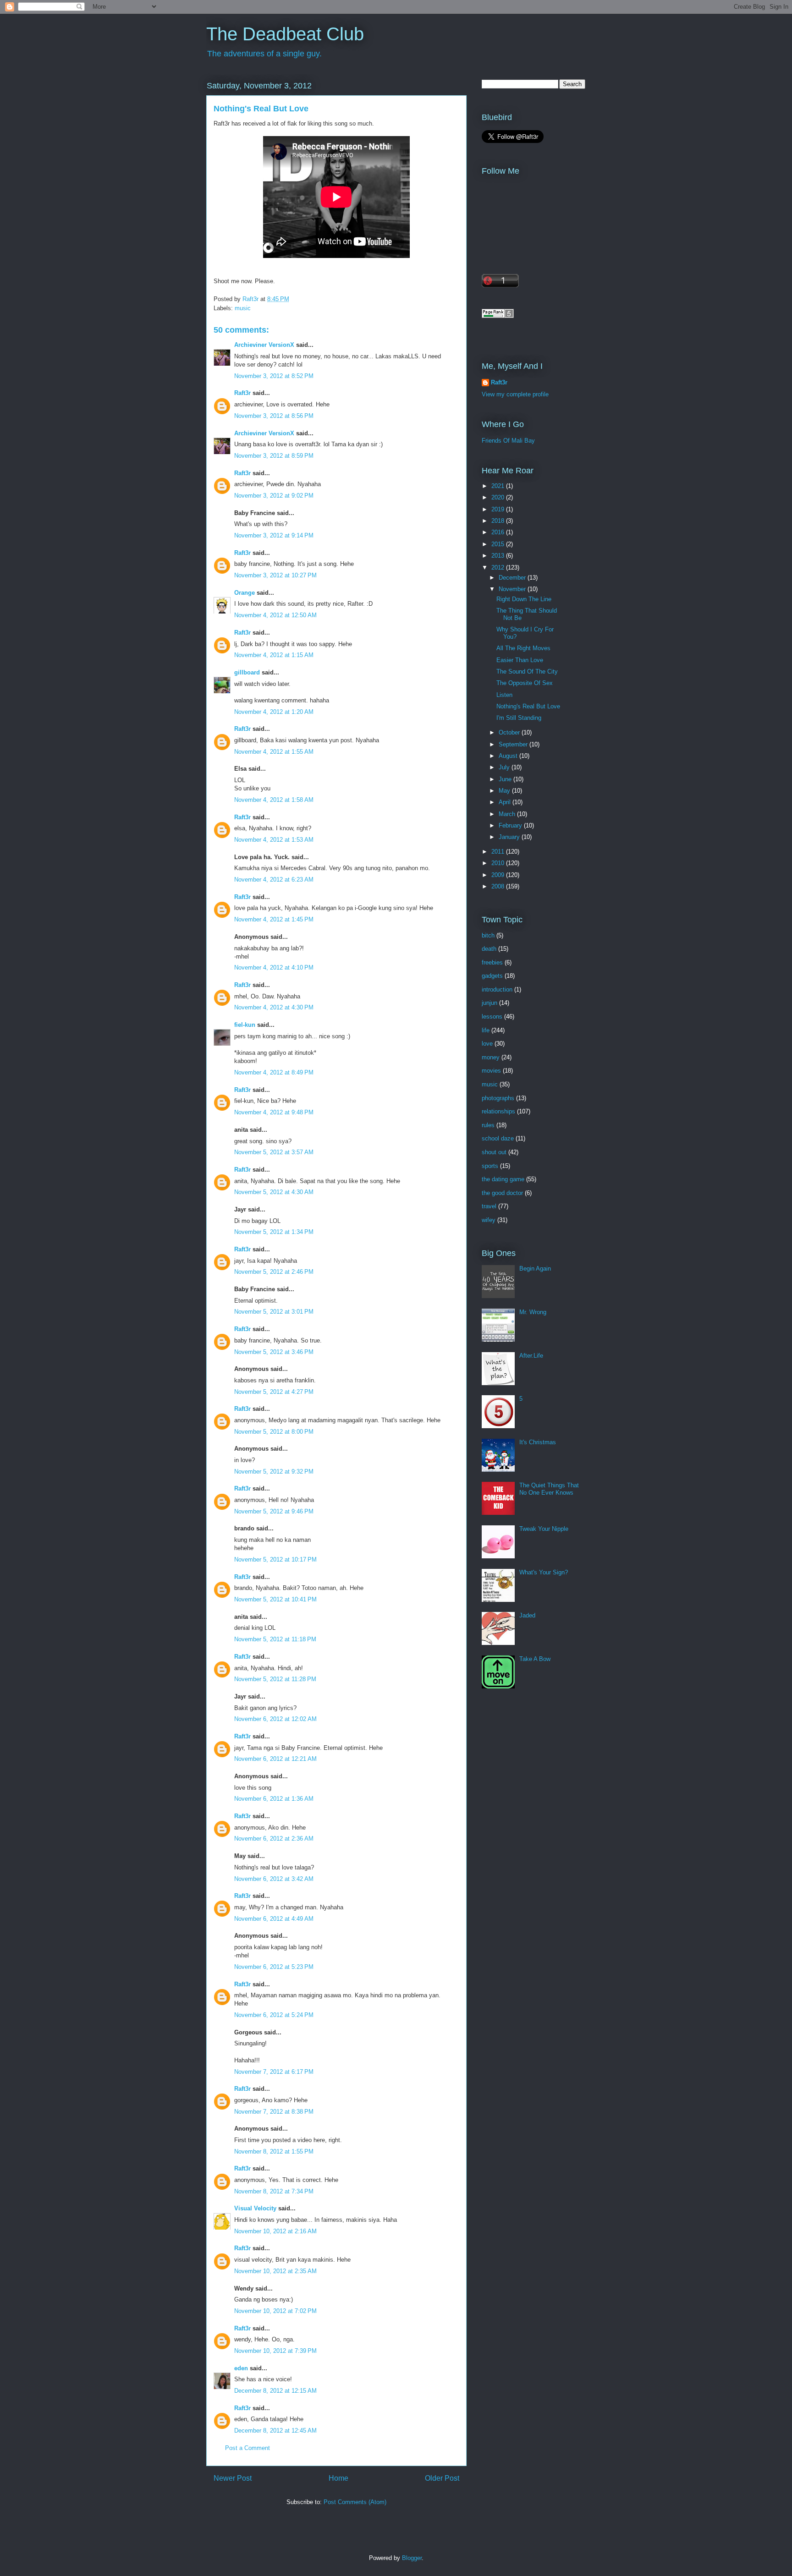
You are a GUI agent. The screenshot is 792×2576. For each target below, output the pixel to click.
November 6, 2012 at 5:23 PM (274, 1967)
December (513, 578)
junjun (489, 1003)
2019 (499, 509)
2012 (499, 567)
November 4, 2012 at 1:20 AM (274, 712)
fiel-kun (245, 1025)
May (505, 791)
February (511, 825)
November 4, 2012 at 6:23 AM (274, 880)
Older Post (442, 2478)
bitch (488, 935)
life (486, 1030)
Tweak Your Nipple (544, 1529)
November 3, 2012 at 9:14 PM (274, 535)
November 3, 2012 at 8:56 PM (274, 416)
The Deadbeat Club (285, 34)
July (505, 767)
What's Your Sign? (544, 1572)
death (489, 949)
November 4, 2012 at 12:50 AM (275, 615)
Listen (504, 695)
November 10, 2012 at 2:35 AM (275, 2271)
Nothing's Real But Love (528, 706)
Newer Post (233, 2478)
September (514, 744)
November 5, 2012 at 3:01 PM (274, 1312)
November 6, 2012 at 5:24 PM (274, 2015)
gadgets (492, 976)
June (506, 779)
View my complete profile (515, 394)
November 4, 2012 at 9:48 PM (274, 1112)
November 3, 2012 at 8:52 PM (274, 376)
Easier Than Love (520, 660)
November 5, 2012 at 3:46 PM (274, 1352)
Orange (245, 593)
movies (491, 1071)
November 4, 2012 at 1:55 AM (274, 752)
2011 (499, 852)
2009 (499, 875)
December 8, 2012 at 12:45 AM (275, 2431)
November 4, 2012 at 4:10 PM (274, 967)
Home (338, 2478)
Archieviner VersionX (264, 345)
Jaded (527, 1615)
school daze (498, 1138)
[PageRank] (498, 316)
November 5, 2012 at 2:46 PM (274, 1272)
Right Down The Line (524, 599)
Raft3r (242, 393)
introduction (497, 989)
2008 (499, 886)
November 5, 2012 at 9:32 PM (274, 1472)
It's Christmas (538, 1442)
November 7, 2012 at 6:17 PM (274, 2072)
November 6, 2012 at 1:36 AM (274, 1799)
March (508, 814)
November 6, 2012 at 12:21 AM (275, 1759)
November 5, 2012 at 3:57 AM (274, 1152)
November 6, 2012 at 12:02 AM (275, 1719)
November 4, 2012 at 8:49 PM (274, 1072)
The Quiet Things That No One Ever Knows (549, 1489)
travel (489, 1206)
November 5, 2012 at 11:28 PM (275, 1679)
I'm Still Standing (519, 718)
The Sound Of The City (527, 671)
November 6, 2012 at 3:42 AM (274, 1879)
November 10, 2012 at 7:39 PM (275, 2351)
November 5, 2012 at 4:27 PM (274, 1392)
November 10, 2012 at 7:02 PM (275, 2311)
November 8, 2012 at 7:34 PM (274, 2191)
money (491, 1057)
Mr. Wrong (533, 1312)
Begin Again (535, 1269)
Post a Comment (247, 2448)
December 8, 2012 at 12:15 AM (275, 2391)
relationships (498, 1111)
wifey (489, 1220)
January (510, 837)
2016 (499, 532)
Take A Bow (535, 1659)
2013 (499, 556)
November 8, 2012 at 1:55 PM (274, 2151)
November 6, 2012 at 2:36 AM (274, 1839)
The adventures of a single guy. (264, 54)
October (510, 732)
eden (241, 2368)
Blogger (412, 2558)
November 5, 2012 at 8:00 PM (274, 1432)
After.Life (531, 1356)
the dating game (503, 1179)
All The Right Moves (523, 648)
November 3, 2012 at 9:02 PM (274, 496)
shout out (494, 1152)
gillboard (247, 672)
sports (490, 1166)
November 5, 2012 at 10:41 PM (275, 1599)
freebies (492, 962)
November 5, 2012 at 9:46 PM (274, 1511)
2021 (499, 486)
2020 (499, 497)
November (513, 589)
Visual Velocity (255, 2208)
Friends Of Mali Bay (508, 441)
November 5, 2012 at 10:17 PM (275, 1559)
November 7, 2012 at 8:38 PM (274, 2112)
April (506, 802)
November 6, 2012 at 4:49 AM (274, 1919)
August (509, 756)
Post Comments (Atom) (355, 2502)
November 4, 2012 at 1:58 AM (274, 800)
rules (488, 1125)
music (243, 308)
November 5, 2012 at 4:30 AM (274, 1192)
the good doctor (502, 1193)
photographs (498, 1098)
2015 (499, 544)
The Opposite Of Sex (525, 683)
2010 (499, 863)
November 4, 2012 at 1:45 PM (274, 919)
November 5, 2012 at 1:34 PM (274, 1232)
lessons (492, 1017)
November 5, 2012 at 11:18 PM (275, 1639)
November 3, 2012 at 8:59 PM (274, 456)
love (487, 1044)
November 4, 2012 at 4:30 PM (274, 1007)
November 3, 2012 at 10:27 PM (275, 575)
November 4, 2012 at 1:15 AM (274, 655)
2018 (499, 521)
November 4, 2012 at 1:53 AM (274, 840)
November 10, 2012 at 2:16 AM (275, 2231)
